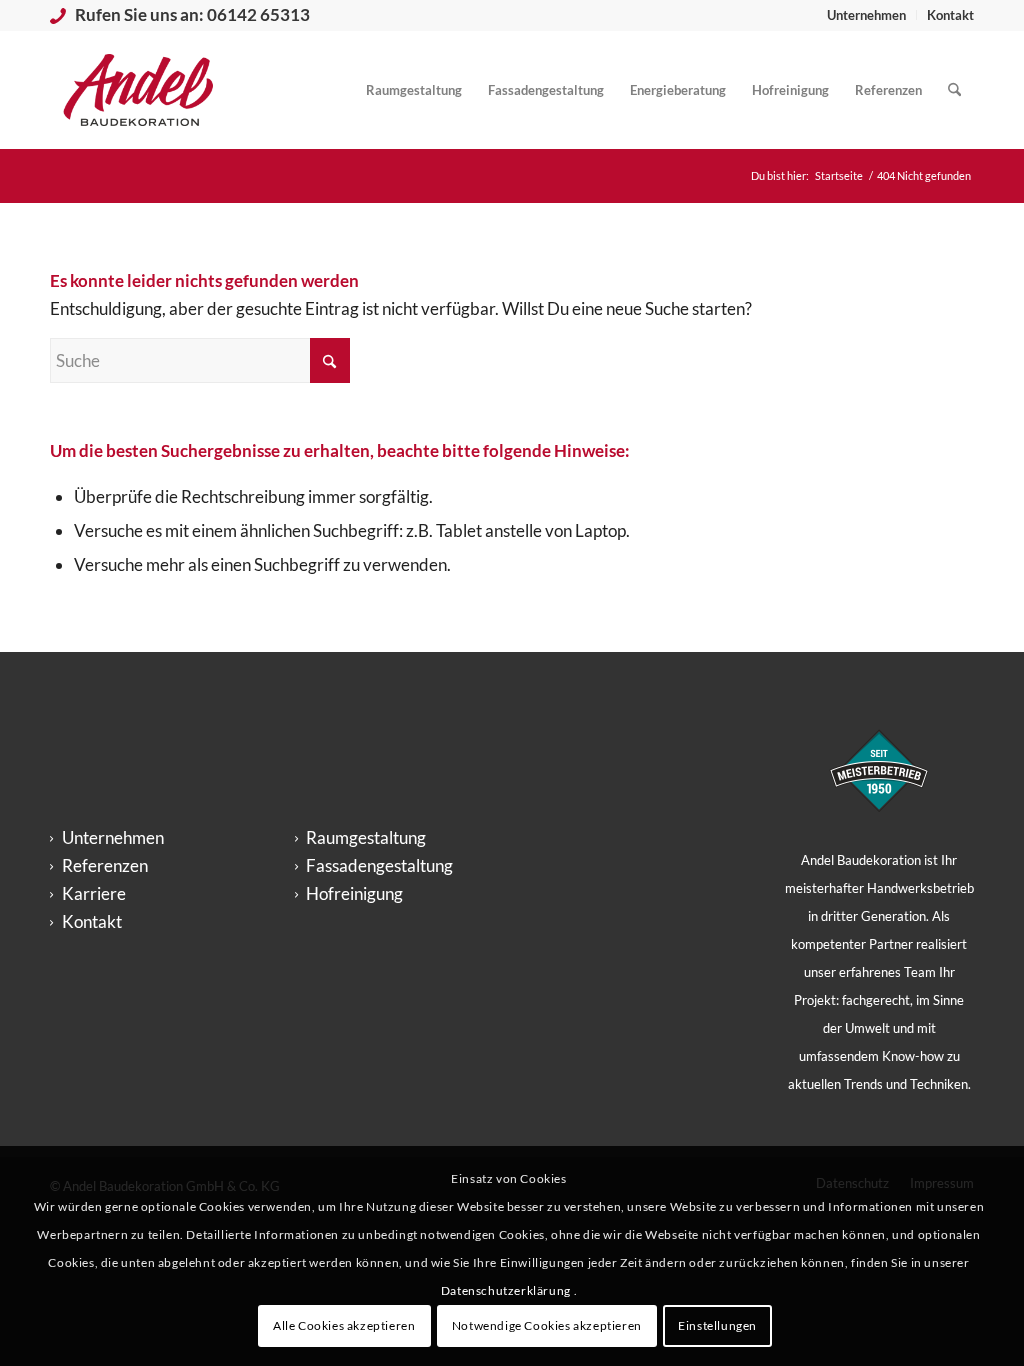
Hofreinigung (354, 893)
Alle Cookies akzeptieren (344, 1325)
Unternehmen (866, 15)
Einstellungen (717, 1325)
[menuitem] (867, 15)
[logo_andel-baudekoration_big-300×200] (138, 90)
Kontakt (950, 15)
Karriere (94, 893)
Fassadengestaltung (379, 865)
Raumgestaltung (366, 837)
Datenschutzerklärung (507, 1290)
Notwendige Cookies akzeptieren (547, 1325)
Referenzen (105, 865)
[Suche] (954, 90)
